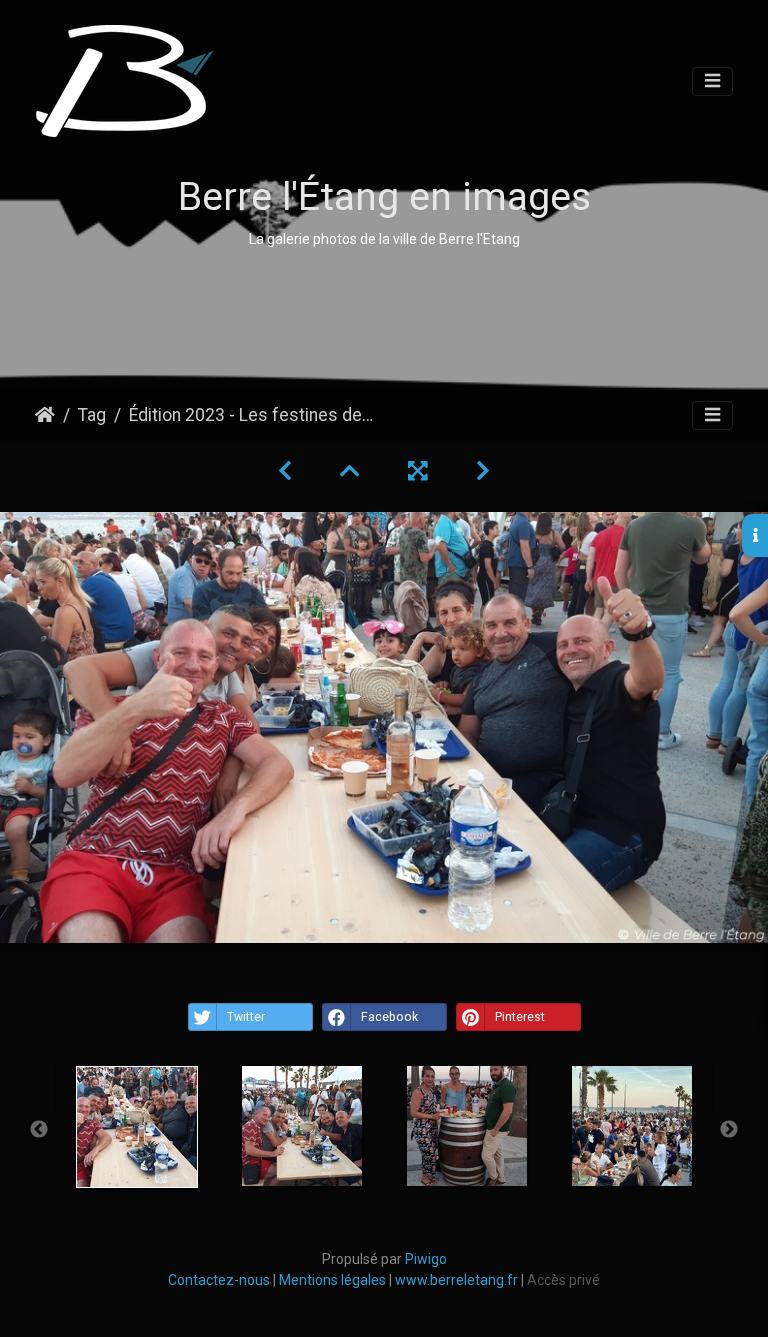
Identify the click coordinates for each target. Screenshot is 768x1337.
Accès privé (563, 1280)
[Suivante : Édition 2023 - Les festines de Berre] (483, 471)
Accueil (45, 415)
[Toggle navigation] (712, 81)
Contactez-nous (220, 1280)
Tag (92, 415)
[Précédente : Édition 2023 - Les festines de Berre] (285, 471)
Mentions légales (332, 1280)
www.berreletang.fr (456, 1280)
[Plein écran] (418, 471)
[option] (136, 1127)
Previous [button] (39, 1130)
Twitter (246, 1017)
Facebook (389, 1017)
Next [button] (729, 1130)
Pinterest (520, 1017)
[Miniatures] (350, 471)
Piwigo (426, 1259)
